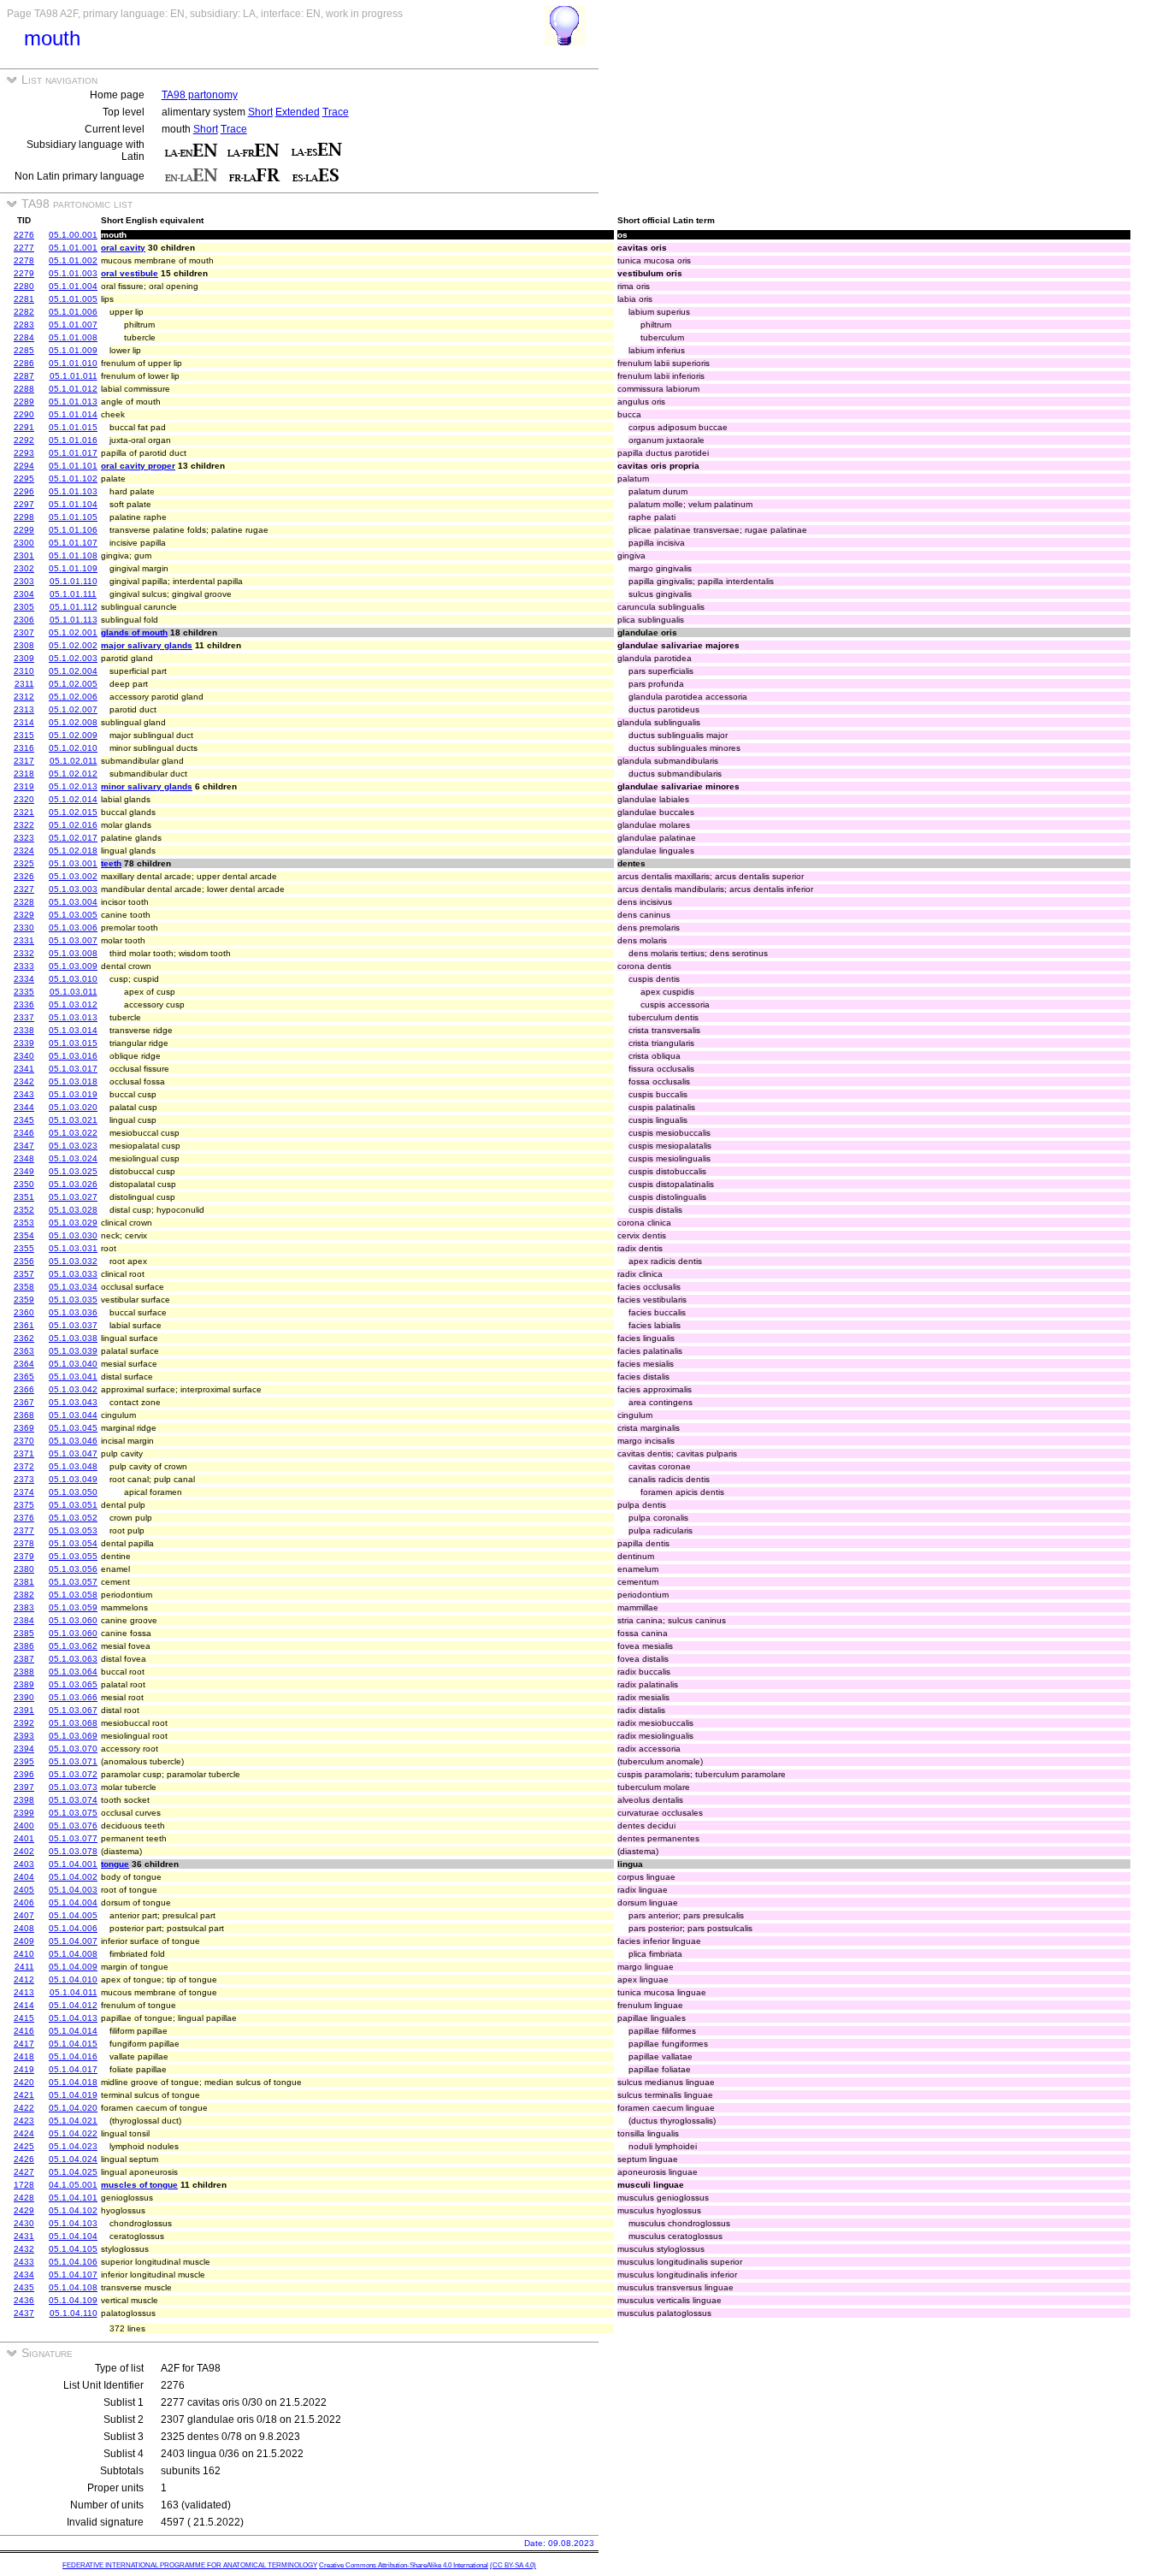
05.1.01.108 (73, 555)
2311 (24, 684)
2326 (24, 876)
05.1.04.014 (73, 2031)
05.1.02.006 (73, 697)
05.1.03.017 (73, 1069)
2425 (24, 2146)
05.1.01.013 (73, 402)
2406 (24, 1902)
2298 (24, 517)
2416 (24, 2031)
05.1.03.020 (73, 1107)
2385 (24, 1633)
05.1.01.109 (73, 568)
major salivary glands (147, 645)
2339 (24, 1043)
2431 (24, 2236)
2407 (24, 1915)
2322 (24, 825)
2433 (24, 2262)
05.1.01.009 (73, 350)
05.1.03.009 (73, 966)
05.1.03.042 (73, 1389)
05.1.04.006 (73, 1928)
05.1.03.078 (73, 1851)
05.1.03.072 (73, 1774)
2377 (24, 1530)
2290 (24, 414)
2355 (24, 1248)
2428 (24, 2198)
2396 (24, 1774)
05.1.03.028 (73, 1210)
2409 (24, 1941)
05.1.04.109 (73, 2300)
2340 (24, 1056)
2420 (24, 2082)
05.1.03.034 (73, 1287)
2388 (24, 1672)
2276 (24, 235)
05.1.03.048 (73, 1466)
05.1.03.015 (73, 1043)
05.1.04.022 (73, 2133)
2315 (24, 735)
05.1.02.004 (73, 671)
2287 (24, 376)
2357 (24, 1274)
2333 (24, 966)
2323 (24, 838)
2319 (24, 786)
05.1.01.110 (74, 581)
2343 (24, 1094)
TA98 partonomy (200, 95)
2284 (24, 337)
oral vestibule (130, 273)
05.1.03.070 (73, 1749)
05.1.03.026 (73, 1184)
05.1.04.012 (73, 2005)
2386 (24, 1646)
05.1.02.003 (73, 658)
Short (260, 112)
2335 (24, 992)
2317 (24, 761)
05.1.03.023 (73, 1146)
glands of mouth (134, 632)
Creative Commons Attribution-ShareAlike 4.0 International (404, 2565)
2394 (24, 1749)
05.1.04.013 (73, 2018)
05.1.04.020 (73, 2108)
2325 (24, 863)
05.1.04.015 (73, 2044)
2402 (24, 1851)
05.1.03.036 (73, 1312)
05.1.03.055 (73, 1556)
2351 (24, 1197)
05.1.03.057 (73, 1582)
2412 (24, 1979)
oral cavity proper (138, 466)
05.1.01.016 (73, 440)
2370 (24, 1441)
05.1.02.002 (73, 645)
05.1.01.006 (73, 312)
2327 (24, 889)
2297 (24, 504)
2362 (24, 1338)
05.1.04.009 (73, 1967)
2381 (24, 1582)
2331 (24, 940)
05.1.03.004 (73, 902)
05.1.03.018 (73, 1081)
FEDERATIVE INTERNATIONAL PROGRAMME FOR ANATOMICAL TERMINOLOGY (190, 2565)
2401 (24, 1838)
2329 (24, 915)
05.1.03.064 (73, 1672)
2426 (24, 2159)
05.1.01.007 (73, 325)
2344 (24, 1107)
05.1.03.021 (73, 1120)
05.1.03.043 (73, 1402)
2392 (24, 1723)
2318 (24, 774)
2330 (24, 928)
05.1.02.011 (74, 761)
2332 (24, 953)
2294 (24, 466)
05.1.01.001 (73, 248)
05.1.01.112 (74, 607)
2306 (24, 620)
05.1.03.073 (73, 1787)
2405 (24, 1890)
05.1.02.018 (73, 851)
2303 (24, 581)
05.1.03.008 (73, 953)
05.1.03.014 (73, 1030)
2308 (24, 645)
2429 (24, 2210)
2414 (24, 2005)
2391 (24, 1710)
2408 (24, 1928)
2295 (24, 479)
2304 (24, 594)
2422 (24, 2108)
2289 (24, 402)
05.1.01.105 (73, 517)
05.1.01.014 (73, 414)
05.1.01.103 (73, 491)
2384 (24, 1620)
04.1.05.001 (73, 2185)
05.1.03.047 (73, 1453)
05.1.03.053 (73, 1530)
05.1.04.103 (73, 2223)
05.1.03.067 (73, 1710)
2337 (24, 1017)
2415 (24, 2018)
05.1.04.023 (73, 2146)
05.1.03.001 (73, 863)
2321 (24, 812)
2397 (24, 1787)
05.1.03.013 (73, 1017)
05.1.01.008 (73, 337)
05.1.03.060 (73, 1620)
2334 (24, 979)
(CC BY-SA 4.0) (513, 2565)
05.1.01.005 (73, 299)
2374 (24, 1492)
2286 (24, 363)
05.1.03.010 (73, 979)
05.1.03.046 (73, 1441)
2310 (24, 671)
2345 (24, 1120)
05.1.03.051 (73, 1505)
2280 (24, 286)
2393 (24, 1736)
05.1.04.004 (73, 1902)
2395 (24, 1761)
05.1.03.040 (73, 1364)
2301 (24, 555)
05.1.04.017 (73, 2069)
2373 (24, 1479)
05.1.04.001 (73, 1864)
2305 (24, 607)
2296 (24, 491)
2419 (24, 2069)
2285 (24, 350)
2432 (24, 2249)
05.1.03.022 (73, 1133)
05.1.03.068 (73, 1723)
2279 (24, 273)
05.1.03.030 (73, 1235)
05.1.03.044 (73, 1415)
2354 (24, 1235)
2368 (24, 1415)
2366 (24, 1389)
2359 (24, 1300)
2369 (24, 1428)
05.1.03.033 (73, 1274)
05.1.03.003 (73, 889)
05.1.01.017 (73, 453)
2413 (24, 1992)
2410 (24, 1954)
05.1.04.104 (73, 2236)
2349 (24, 1171)
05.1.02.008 (73, 722)
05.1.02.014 (73, 799)
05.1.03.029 (73, 1223)
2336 (24, 1004)
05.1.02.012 (73, 774)
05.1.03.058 (73, 1595)
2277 (24, 248)
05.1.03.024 (73, 1158)
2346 (24, 1133)
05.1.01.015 (73, 427)
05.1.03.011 (74, 992)
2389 (24, 1684)
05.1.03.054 (73, 1543)
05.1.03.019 (73, 1094)
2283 (24, 325)
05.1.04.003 (73, 1890)
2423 (24, 2121)
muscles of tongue (139, 2185)
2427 (24, 2172)
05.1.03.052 (73, 1518)
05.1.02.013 (73, 786)
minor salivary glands (147, 786)
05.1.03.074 (73, 1800)
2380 (24, 1569)
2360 (24, 1312)
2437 (24, 2313)
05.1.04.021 (73, 2121)
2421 (24, 2095)
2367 (24, 1402)
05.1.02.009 (73, 735)
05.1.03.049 (73, 1479)
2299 (24, 530)
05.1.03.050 (73, 1492)
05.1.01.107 (73, 543)
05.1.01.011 (74, 376)
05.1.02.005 (73, 684)
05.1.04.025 (73, 2172)
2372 (24, 1466)
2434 (24, 2275)
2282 (24, 312)
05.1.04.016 (73, 2056)
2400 (24, 1826)
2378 (24, 1543)
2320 (24, 799)
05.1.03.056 (73, 1569)
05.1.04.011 (74, 1992)
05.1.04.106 (73, 2262)
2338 (24, 1030)
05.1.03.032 (73, 1261)
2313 (24, 709)
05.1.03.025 (73, 1171)
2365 (24, 1377)
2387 (24, 1659)
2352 (24, 1210)
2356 (24, 1261)
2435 (24, 2287)
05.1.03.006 (73, 928)
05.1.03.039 (73, 1351)
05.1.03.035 (73, 1300)
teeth (111, 863)
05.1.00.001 (73, 235)
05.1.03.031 (73, 1248)
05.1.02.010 (73, 748)
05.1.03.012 (73, 1004)
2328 (24, 902)
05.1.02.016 (73, 825)
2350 (24, 1184)
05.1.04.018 (73, 2082)
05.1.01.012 (73, 389)
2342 (24, 1081)
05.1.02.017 (73, 838)
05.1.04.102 (73, 2210)
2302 (24, 568)
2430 (24, 2223)
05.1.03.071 (73, 1761)
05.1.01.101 (73, 466)
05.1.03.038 (73, 1338)
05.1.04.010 (73, 1979)
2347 (24, 1146)
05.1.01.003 (73, 273)
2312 (24, 697)
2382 (24, 1595)
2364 (24, 1364)
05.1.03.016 (73, 1056)
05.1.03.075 (73, 1813)
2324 (24, 851)
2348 (24, 1158)
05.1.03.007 (73, 940)
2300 (24, 543)
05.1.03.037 (73, 1325)
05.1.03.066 (73, 1697)
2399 (24, 1813)
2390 (24, 1697)
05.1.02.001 (73, 632)
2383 (24, 1607)
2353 (24, 1223)
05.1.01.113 (74, 620)
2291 (24, 427)
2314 (24, 722)
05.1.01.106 (73, 530)
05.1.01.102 (73, 479)
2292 (24, 440)
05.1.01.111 (73, 594)
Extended (298, 112)
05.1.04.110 (74, 2313)
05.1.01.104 (73, 504)
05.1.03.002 (73, 876)
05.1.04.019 (73, 2095)
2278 (24, 260)
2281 (24, 299)
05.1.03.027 (73, 1197)
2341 (24, 1069)
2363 (24, 1351)
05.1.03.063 (73, 1659)
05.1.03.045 (73, 1428)
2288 (24, 389)
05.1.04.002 (73, 1877)
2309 (24, 658)
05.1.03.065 (73, 1684)
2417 (24, 2044)
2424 (24, 2133)
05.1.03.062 (73, 1646)
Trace (336, 112)
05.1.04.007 (73, 1941)
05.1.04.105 (73, 2249)
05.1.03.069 (73, 1736)
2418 (24, 2056)
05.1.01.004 (73, 286)
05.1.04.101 (73, 2198)
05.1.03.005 (73, 915)
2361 (24, 1325)
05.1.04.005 (73, 1915)
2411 (24, 1967)
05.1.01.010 (73, 363)
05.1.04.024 (73, 2159)
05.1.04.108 (73, 2287)
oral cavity (123, 248)
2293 (24, 453)
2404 (24, 1877)
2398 (24, 1800)
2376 (24, 1518)
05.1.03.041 (73, 1377)
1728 (24, 2185)
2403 (24, 1864)
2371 (24, 1453)
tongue (115, 1864)
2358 (24, 1287)
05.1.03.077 (73, 1838)
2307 (24, 632)
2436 (24, 2300)
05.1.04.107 (73, 2275)
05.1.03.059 (73, 1607)
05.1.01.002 (73, 260)
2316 (24, 748)
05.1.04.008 (73, 1954)
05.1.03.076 (73, 1826)
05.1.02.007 (73, 709)
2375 (24, 1505)
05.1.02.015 (73, 812)
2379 (24, 1556)
